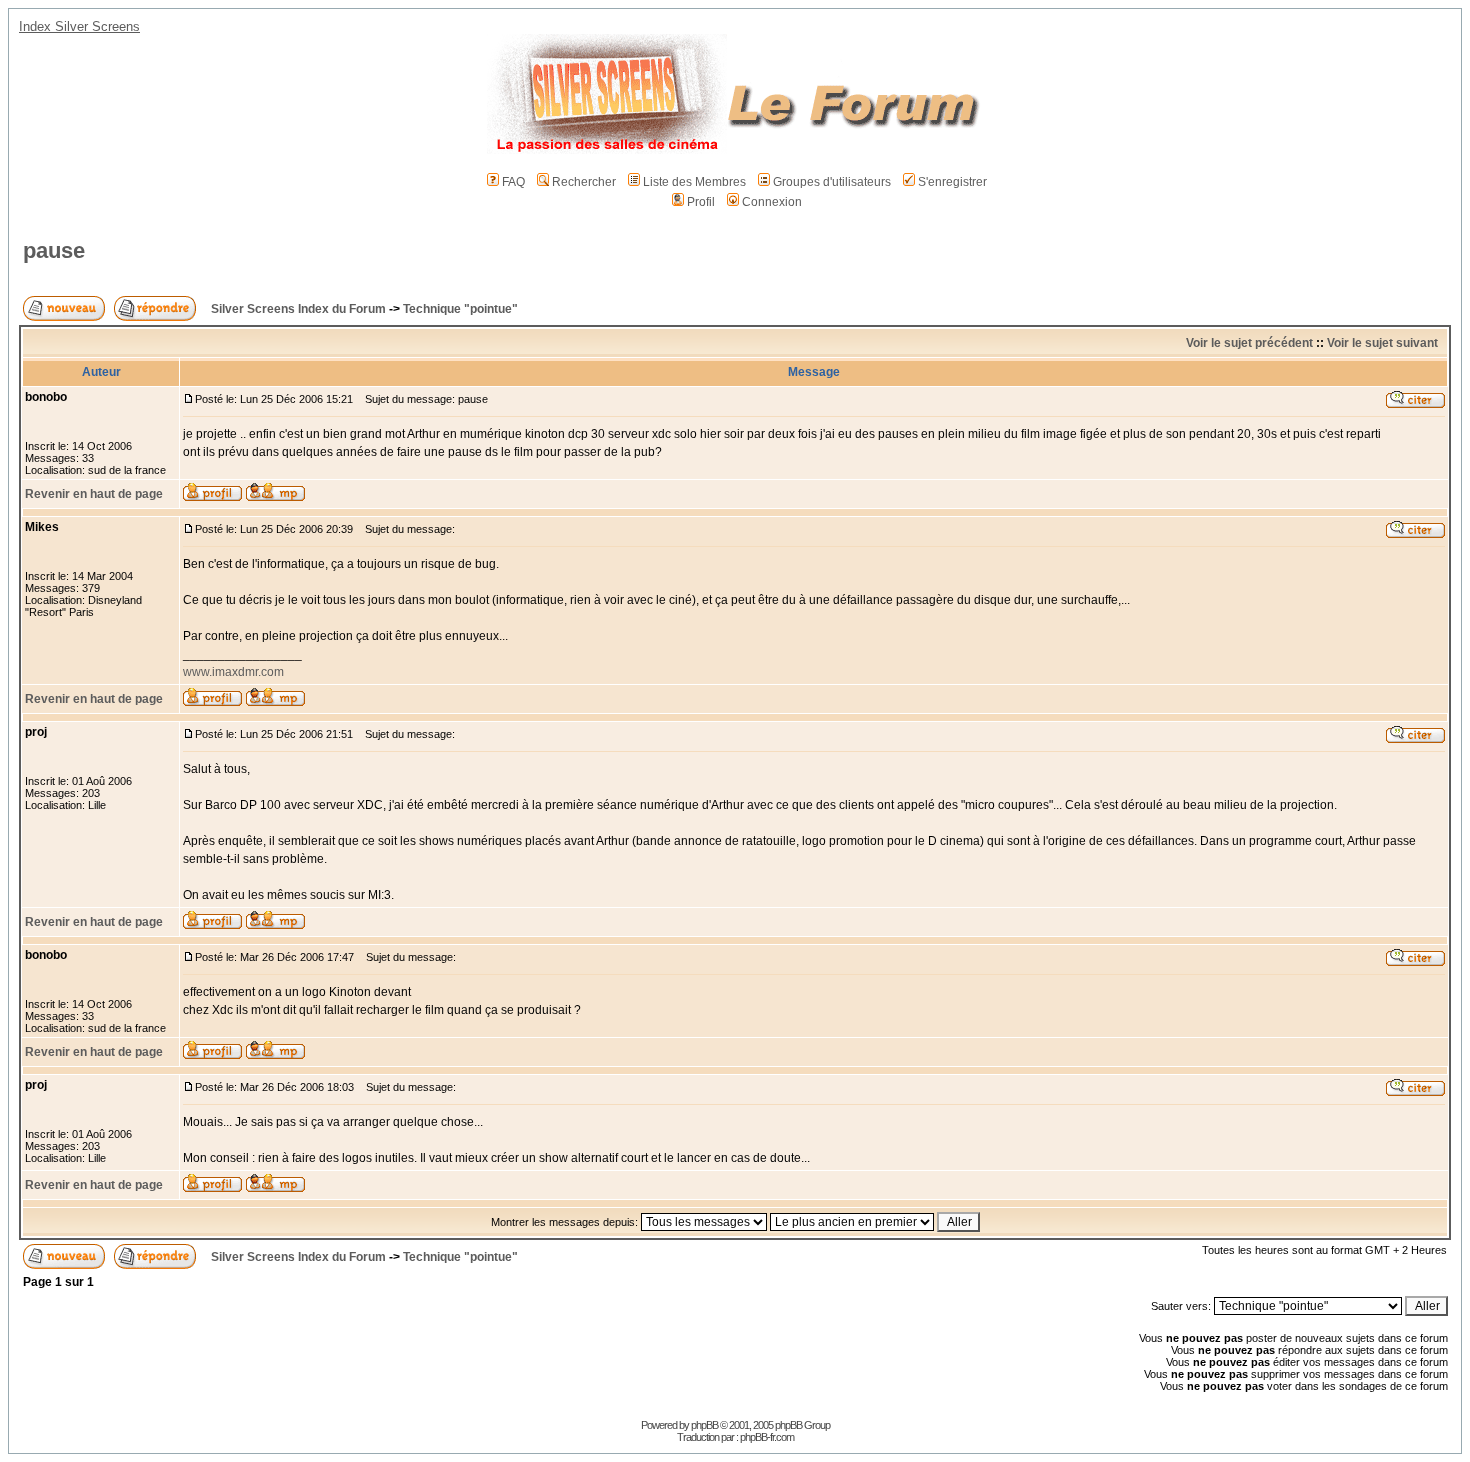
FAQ (513, 182)
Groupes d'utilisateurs (832, 182)
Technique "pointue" (460, 309)
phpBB (704, 1425)
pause (54, 250)
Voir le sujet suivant (1382, 343)
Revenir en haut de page (94, 494)
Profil (701, 202)
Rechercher (584, 182)
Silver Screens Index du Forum (298, 309)
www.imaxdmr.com (233, 672)
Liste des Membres (694, 182)
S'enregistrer (952, 182)
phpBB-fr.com (767, 1437)
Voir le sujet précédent (1249, 343)
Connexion (772, 202)
